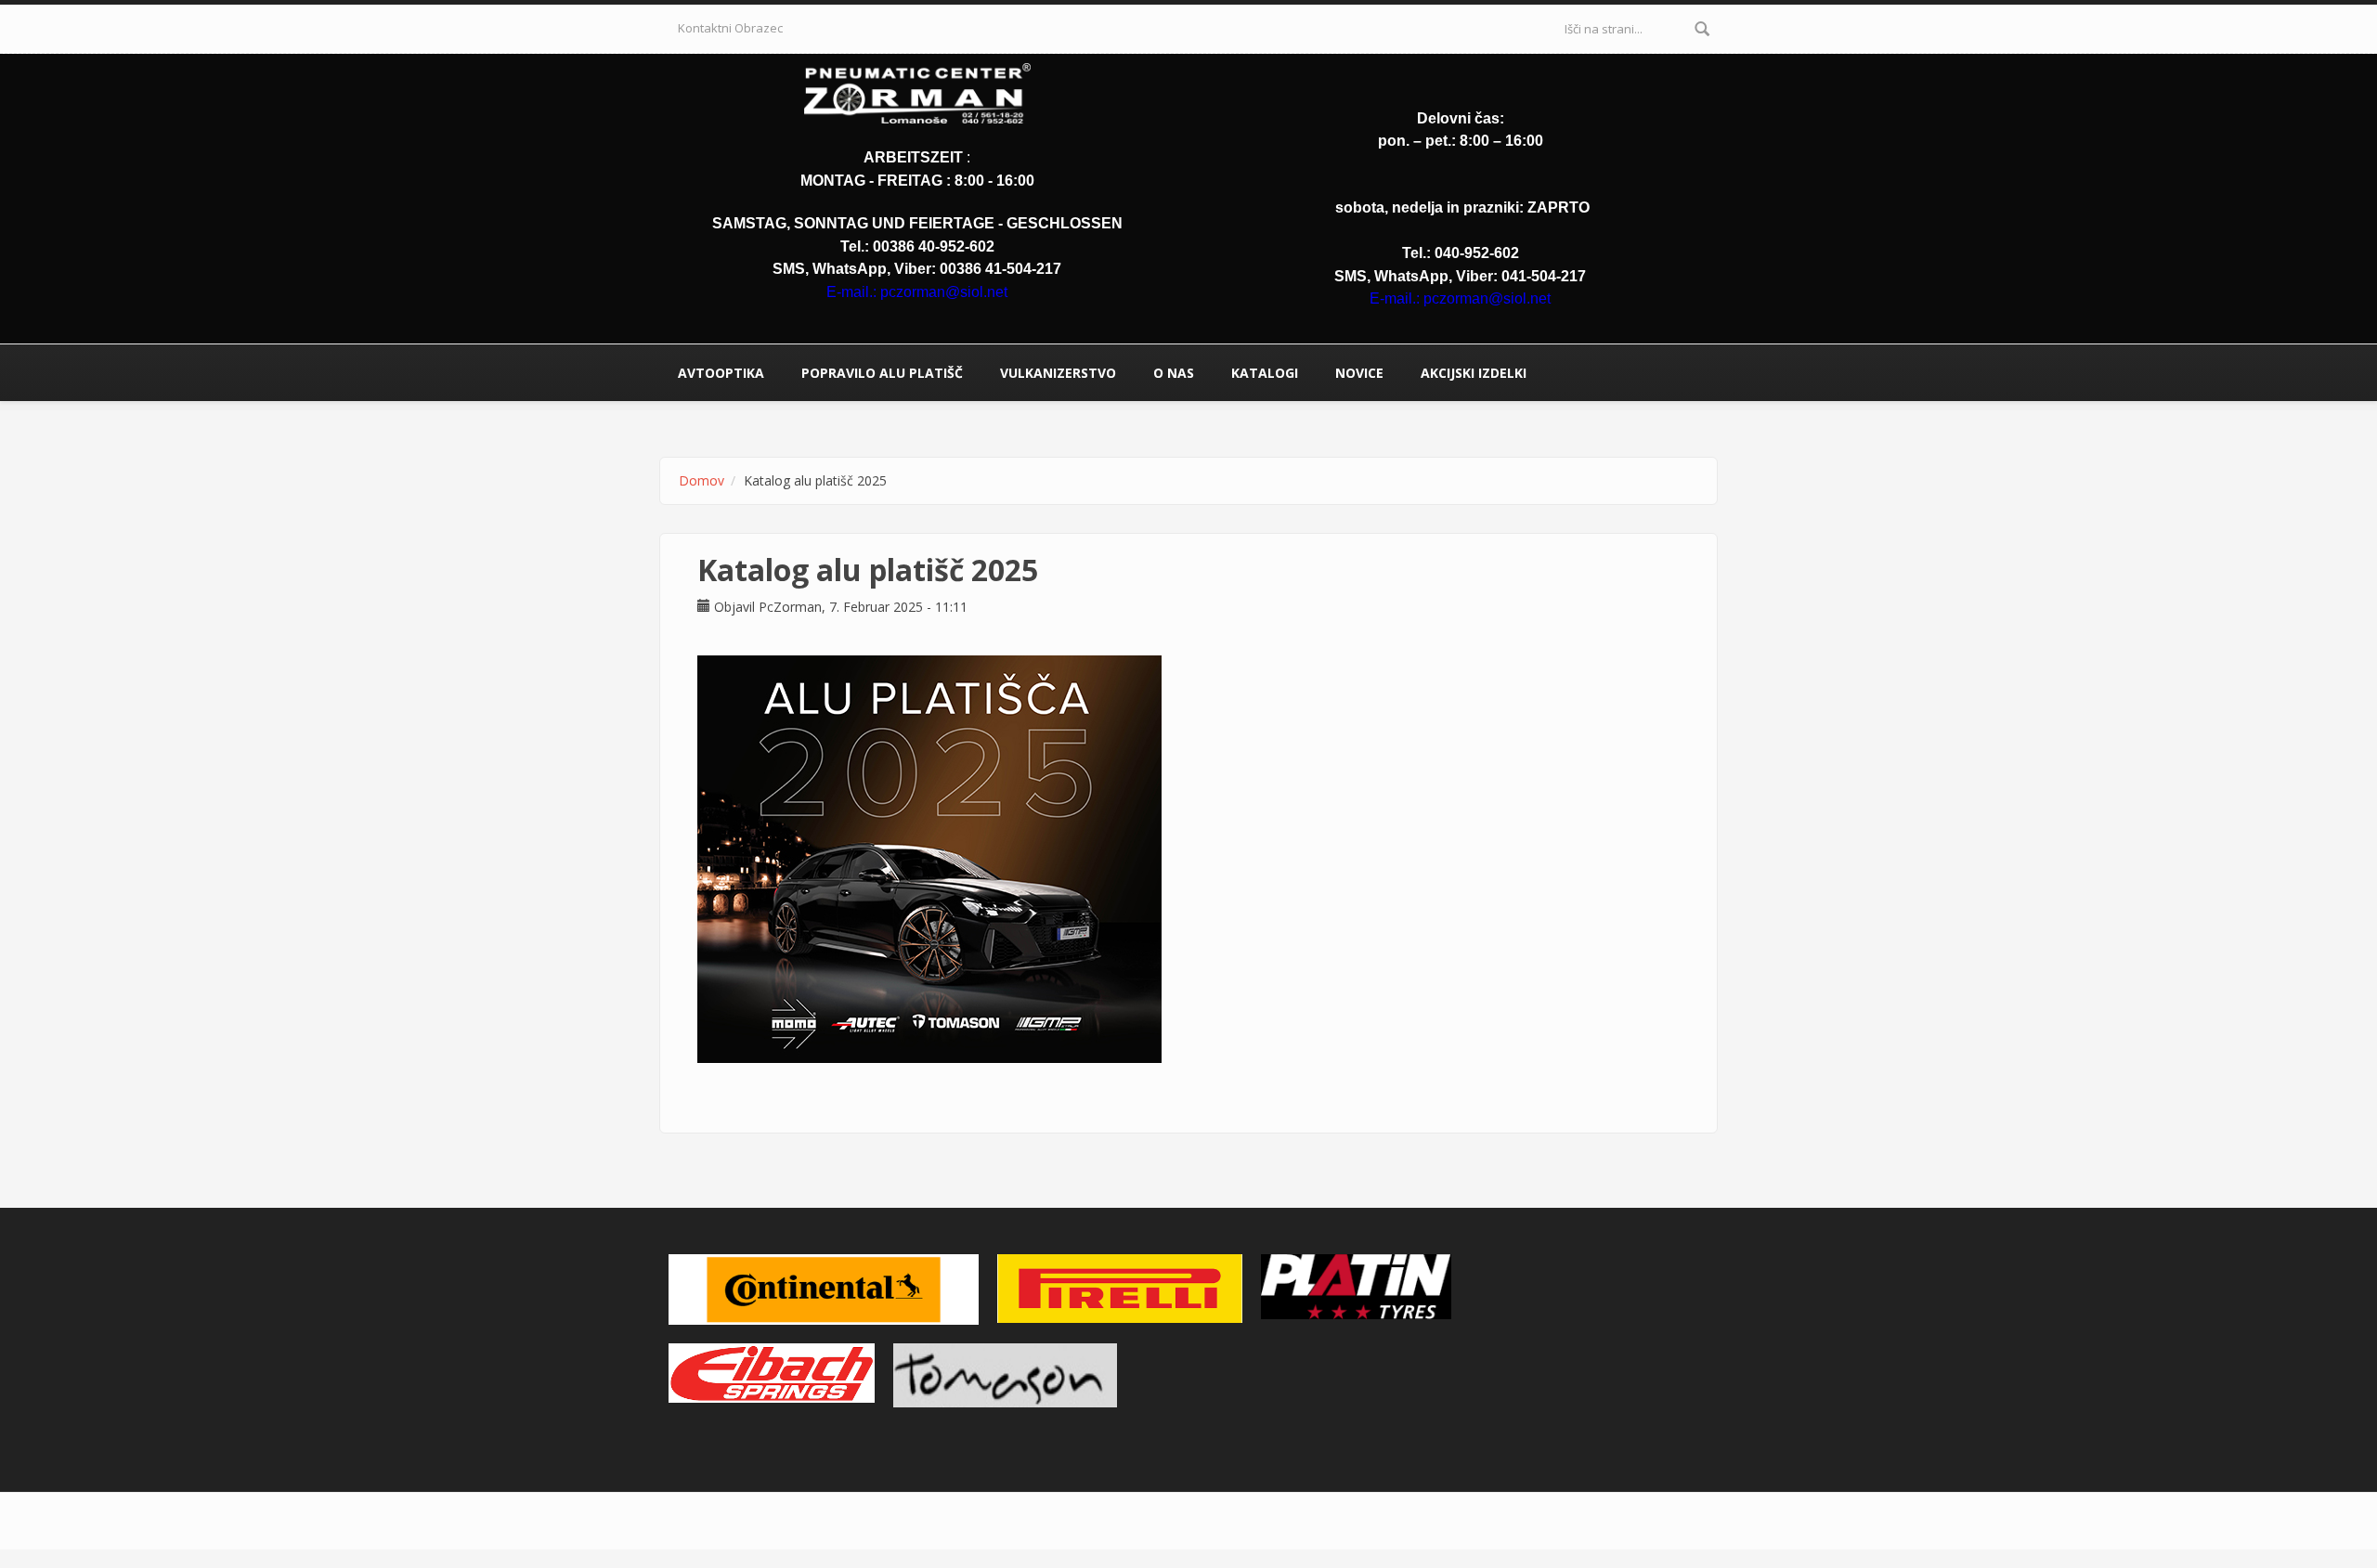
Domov (701, 480)
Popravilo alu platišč (882, 373)
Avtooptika (721, 373)
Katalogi (1265, 373)
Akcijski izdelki (1474, 373)
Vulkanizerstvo (1058, 373)
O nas (1174, 373)
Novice (1359, 373)
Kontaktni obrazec (730, 28)
